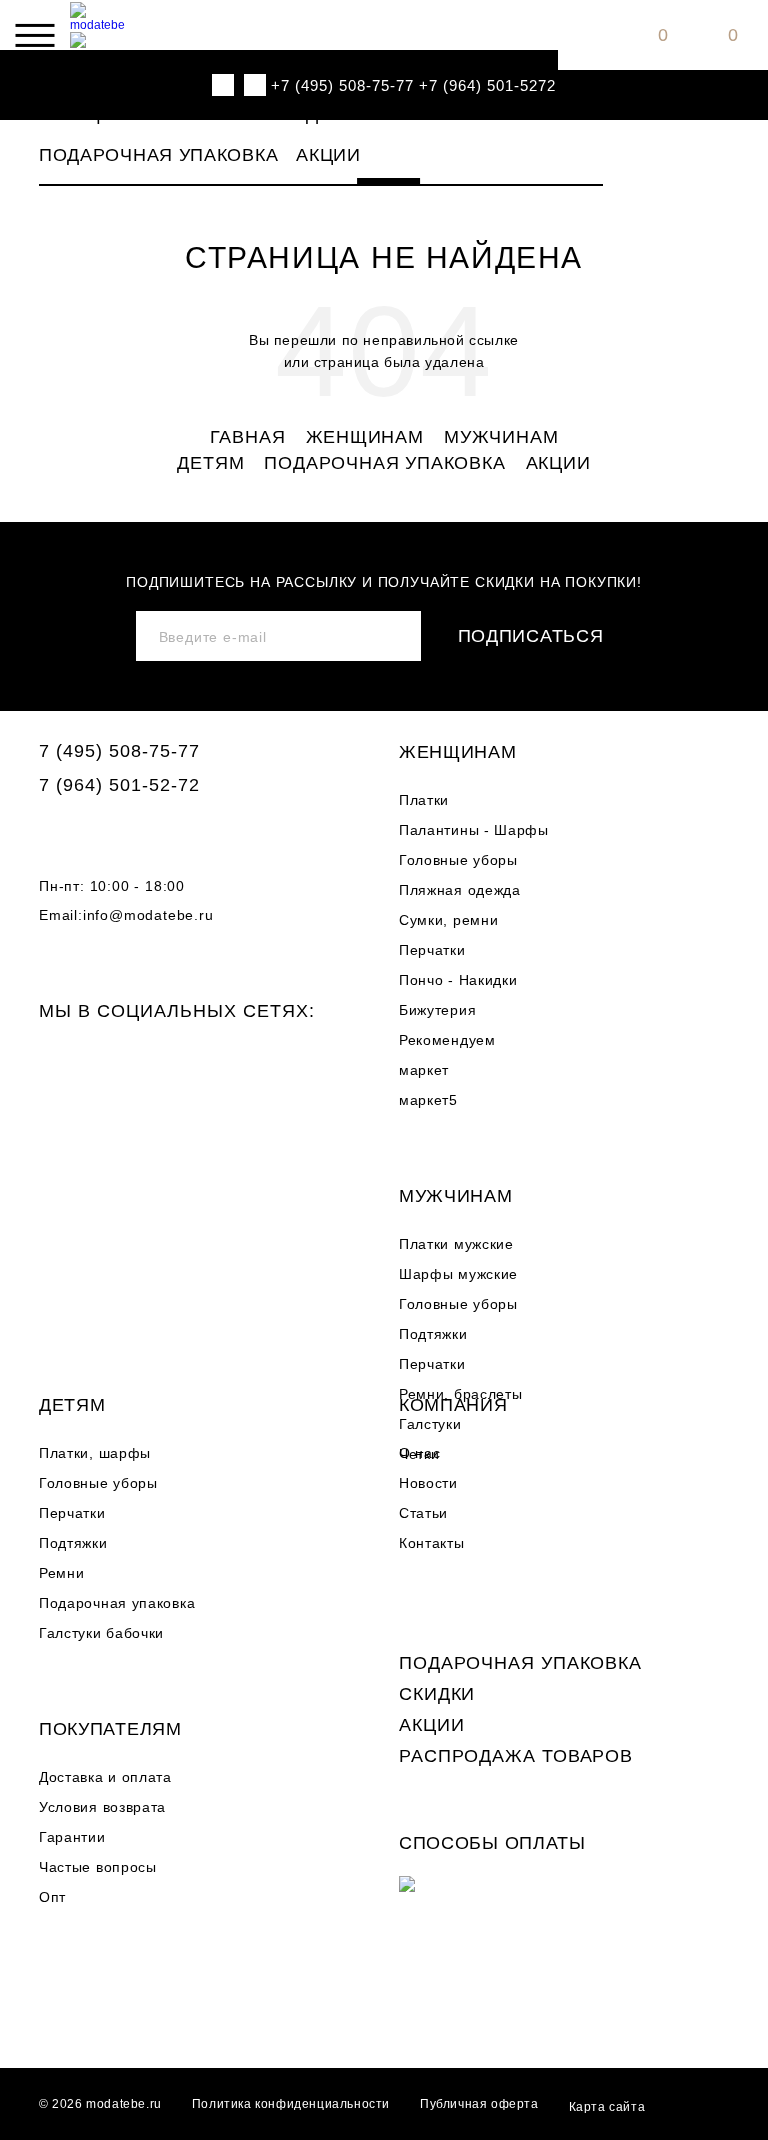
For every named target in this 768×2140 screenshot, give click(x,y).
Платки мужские (456, 1244)
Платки (424, 800)
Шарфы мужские (458, 1274)
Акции (328, 155)
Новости (428, 1483)
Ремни (62, 1573)
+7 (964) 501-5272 (487, 85)
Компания (453, 1405)
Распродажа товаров (516, 1756)
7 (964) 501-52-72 (119, 785)
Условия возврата (102, 1807)
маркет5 (428, 1100)
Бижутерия (437, 1010)
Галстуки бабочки (101, 1633)
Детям (339, 114)
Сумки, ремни (448, 920)
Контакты (432, 1543)
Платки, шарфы (95, 1453)
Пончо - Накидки (458, 980)
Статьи (423, 1513)
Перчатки (432, 950)
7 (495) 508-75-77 (119, 751)
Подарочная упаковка (158, 155)
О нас (420, 1453)
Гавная (248, 437)
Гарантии (72, 1837)
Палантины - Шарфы (474, 830)
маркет (424, 1070)
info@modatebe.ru (148, 915)
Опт (52, 1897)
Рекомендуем (447, 1040)
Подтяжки (433, 1334)
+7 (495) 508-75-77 (342, 85)
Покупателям (110, 1729)
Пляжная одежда (460, 890)
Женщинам (98, 114)
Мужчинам (232, 114)
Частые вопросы (98, 1867)
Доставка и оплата (105, 1777)
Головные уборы (458, 860)
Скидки (437, 1694)
